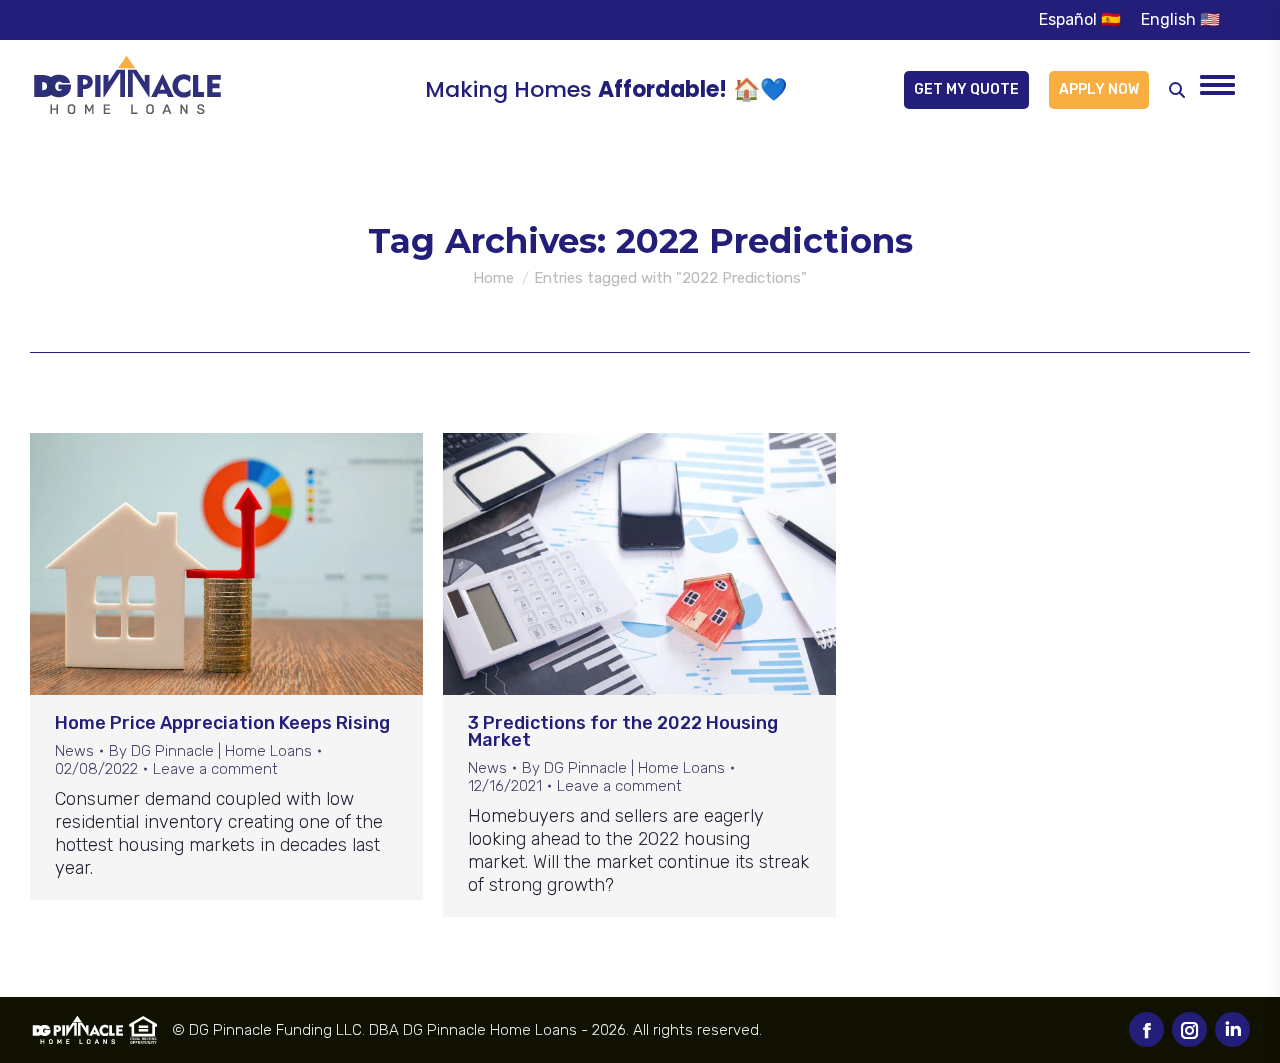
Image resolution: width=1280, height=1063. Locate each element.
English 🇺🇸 (1180, 19)
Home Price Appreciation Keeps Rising (222, 723)
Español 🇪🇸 (1080, 19)
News (74, 751)
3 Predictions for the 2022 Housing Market (623, 731)
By (210, 751)
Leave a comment (215, 769)
